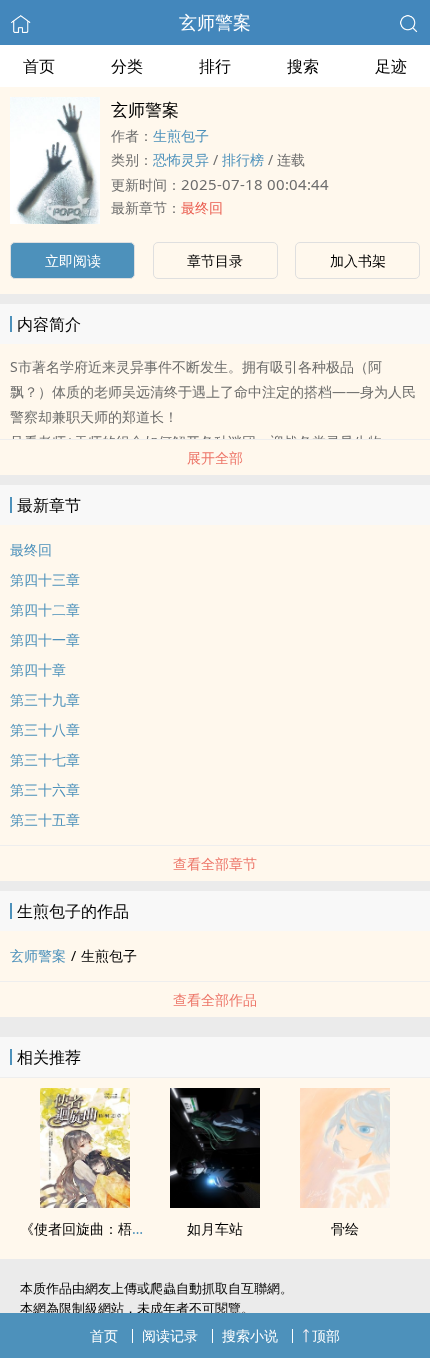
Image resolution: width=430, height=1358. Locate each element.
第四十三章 (45, 579)
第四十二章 (45, 609)
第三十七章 (45, 759)
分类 (127, 66)
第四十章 (38, 669)
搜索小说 (250, 1335)
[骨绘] (345, 1202)
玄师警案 (215, 22)
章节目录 (215, 260)
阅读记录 (170, 1335)
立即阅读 (73, 260)
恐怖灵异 (181, 159)
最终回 (202, 207)
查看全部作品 (215, 999)
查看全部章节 (215, 863)
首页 (39, 66)
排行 (215, 66)
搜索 (303, 66)
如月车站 (215, 1228)
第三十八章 (45, 729)
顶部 (326, 1335)
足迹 (391, 66)
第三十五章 (45, 819)
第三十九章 (45, 699)
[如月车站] (215, 1202)
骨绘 (345, 1228)
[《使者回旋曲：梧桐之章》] (85, 1202)
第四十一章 (45, 639)
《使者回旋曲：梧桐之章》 (104, 1228)
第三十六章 (45, 789)
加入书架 (358, 260)
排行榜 (243, 159)
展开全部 (215, 457)
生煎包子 (181, 135)
